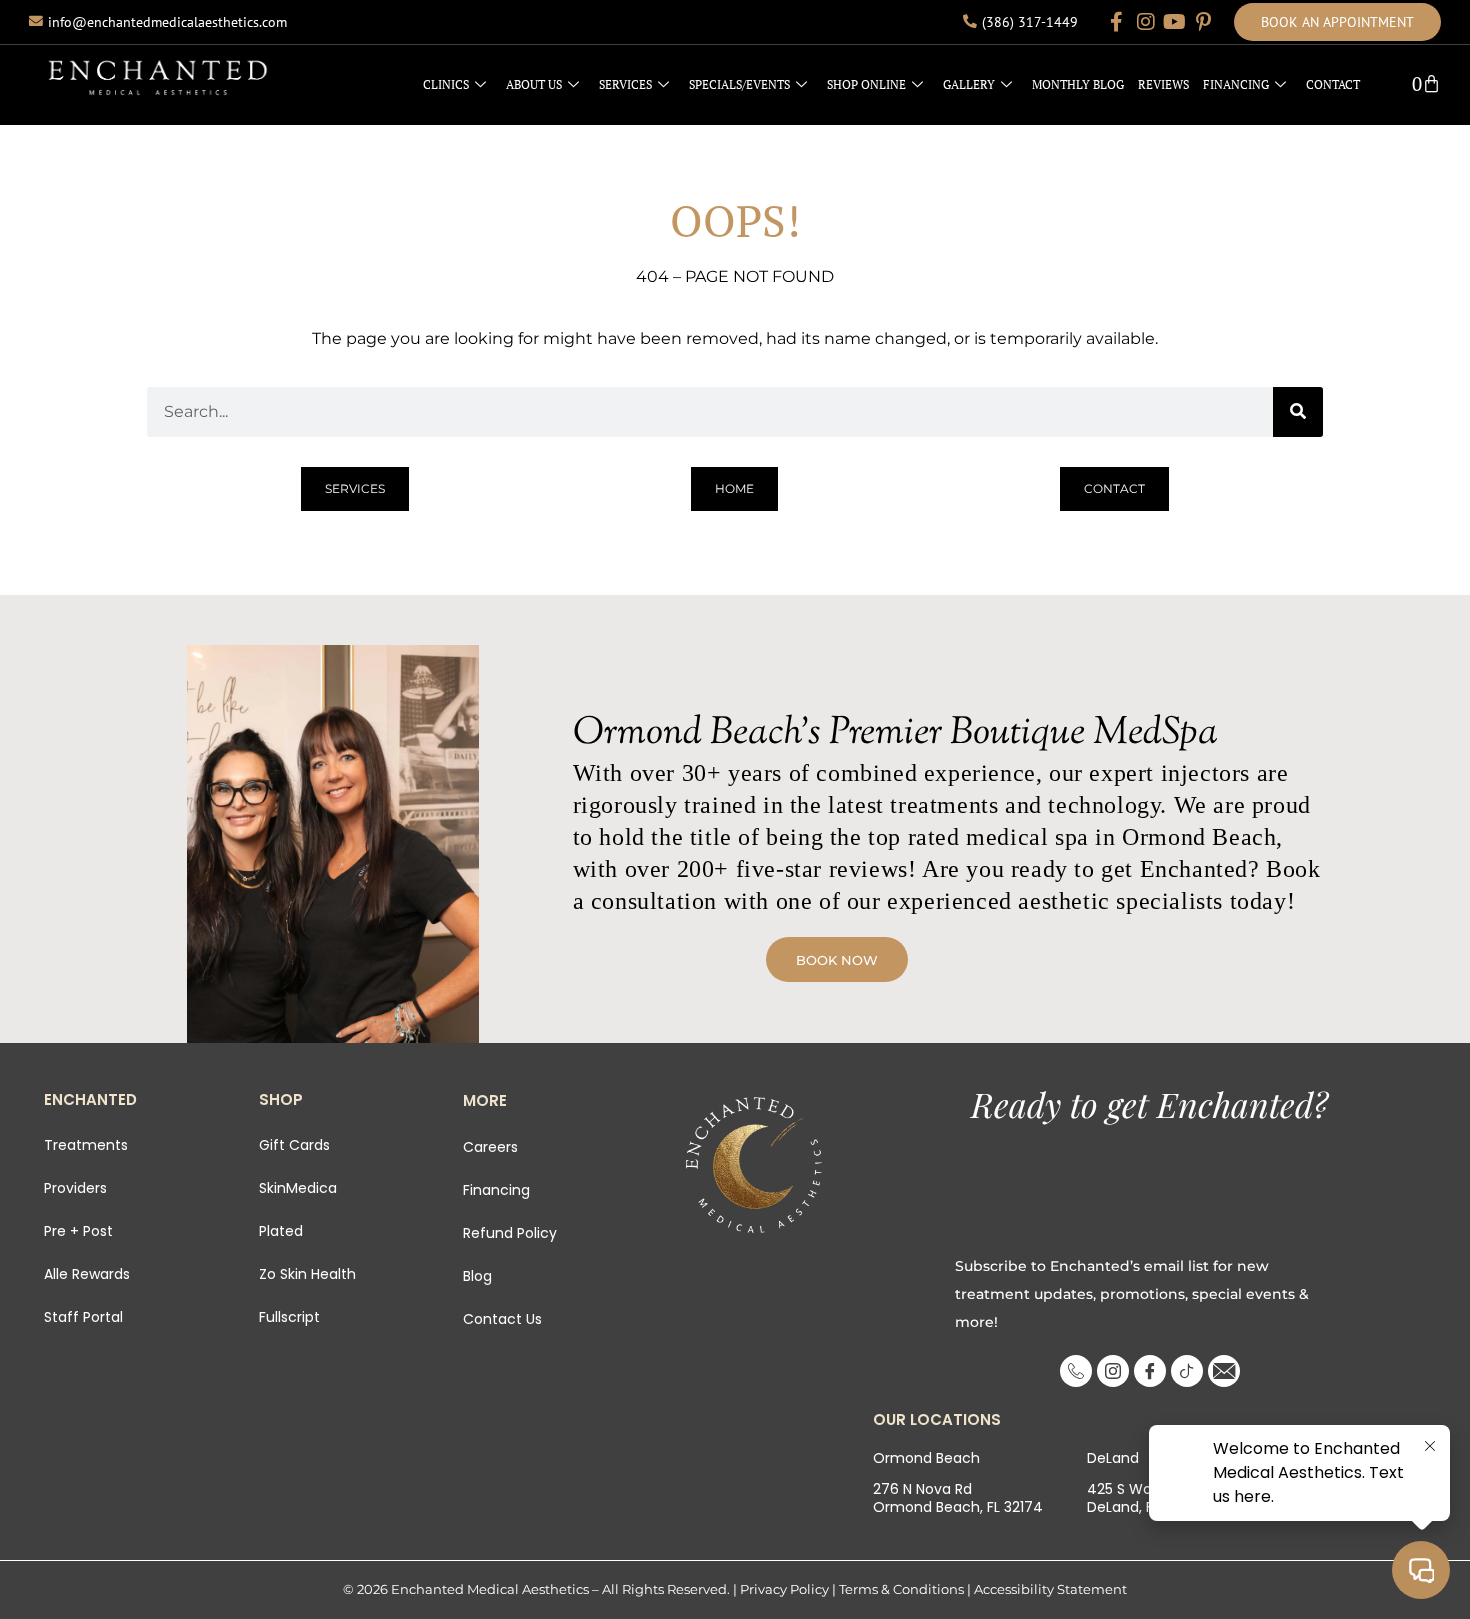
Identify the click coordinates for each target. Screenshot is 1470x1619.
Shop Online (866, 84)
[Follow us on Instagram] (1146, 22)
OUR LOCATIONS (937, 1419)
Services (625, 84)
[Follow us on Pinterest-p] (1204, 22)
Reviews (1163, 84)
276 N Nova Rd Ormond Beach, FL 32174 (958, 1498)
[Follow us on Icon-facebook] (1150, 1371)
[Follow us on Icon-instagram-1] (1113, 1371)
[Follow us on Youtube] (1175, 22)
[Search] (1298, 412)
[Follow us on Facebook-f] (1117, 22)
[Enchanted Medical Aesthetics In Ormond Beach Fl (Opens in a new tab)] (754, 1165)
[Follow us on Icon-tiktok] (1187, 1371)
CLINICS (446, 84)
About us (534, 84)
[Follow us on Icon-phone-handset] (1076, 1371)
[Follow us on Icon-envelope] (1224, 1371)
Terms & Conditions (901, 1589)
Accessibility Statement (1050, 1589)
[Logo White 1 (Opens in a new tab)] (157, 77)
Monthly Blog (1078, 84)
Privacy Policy (784, 1589)
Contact (1333, 84)
